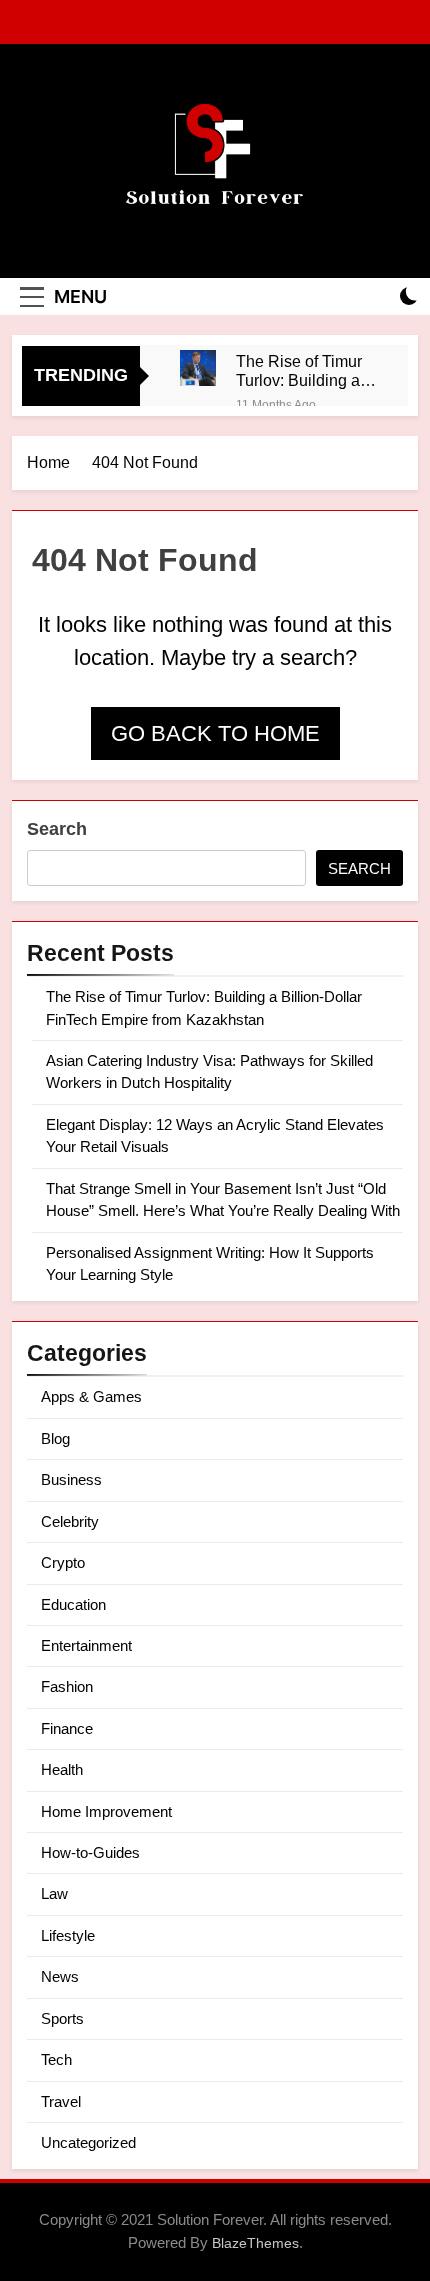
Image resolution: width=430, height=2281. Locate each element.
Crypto (63, 1562)
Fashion (67, 1686)
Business (71, 1479)
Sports (62, 2018)
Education (73, 1604)
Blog (55, 1438)
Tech (56, 2059)
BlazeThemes (255, 2243)
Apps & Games (91, 1396)
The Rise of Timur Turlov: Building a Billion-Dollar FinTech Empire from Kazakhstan (299, 371)
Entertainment (86, 1645)
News (60, 1976)
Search (57, 829)
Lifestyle (68, 1935)
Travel (61, 2101)
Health (62, 1769)
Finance (67, 1728)
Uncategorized (88, 2142)
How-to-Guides (90, 1852)
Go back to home (215, 733)
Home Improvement (106, 1811)
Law (54, 1893)
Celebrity (70, 1521)
